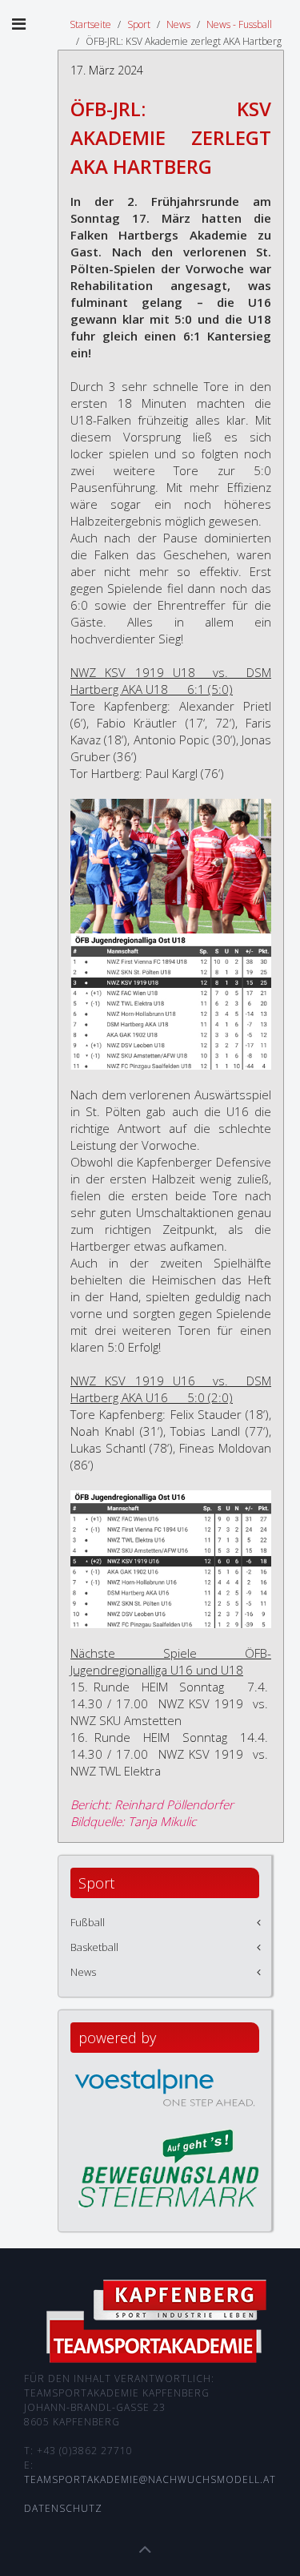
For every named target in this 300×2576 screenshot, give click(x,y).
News (178, 24)
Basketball (94, 1947)
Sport (139, 24)
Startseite (90, 24)
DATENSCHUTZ (63, 2508)
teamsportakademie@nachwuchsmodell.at (150, 2479)
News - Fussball (239, 24)
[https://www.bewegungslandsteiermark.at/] (169, 2167)
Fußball (88, 1922)
